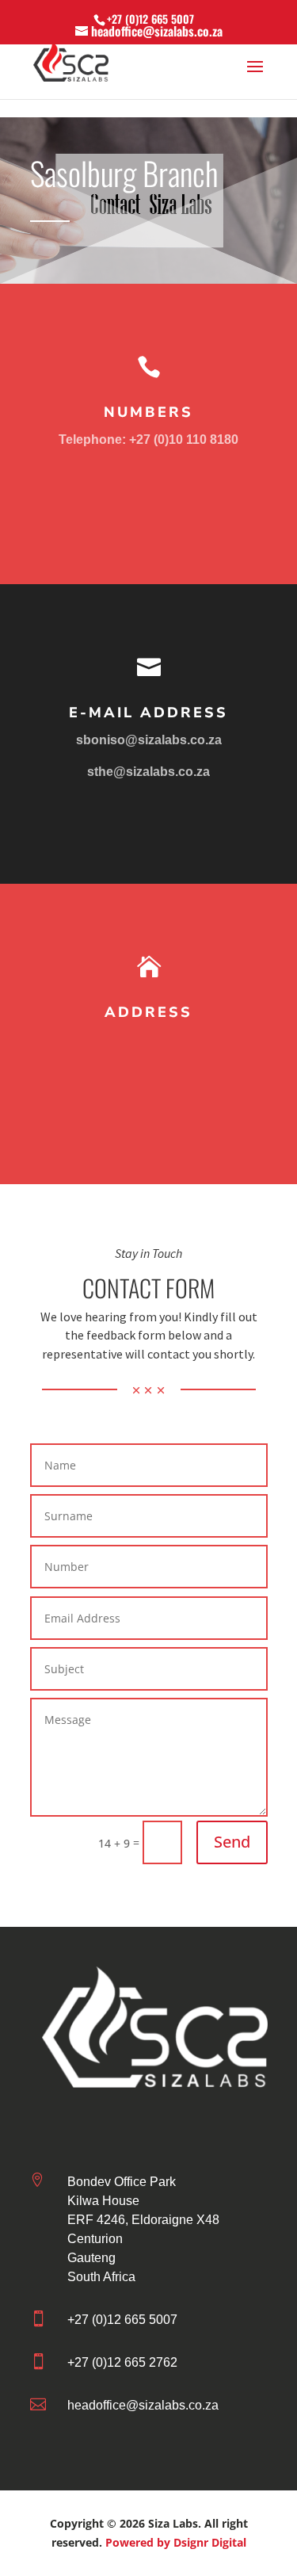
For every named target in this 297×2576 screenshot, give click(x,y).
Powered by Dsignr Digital (176, 2542)
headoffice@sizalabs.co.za (143, 2405)
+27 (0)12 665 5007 (150, 19)
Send (232, 1842)
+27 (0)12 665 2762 (122, 2362)
